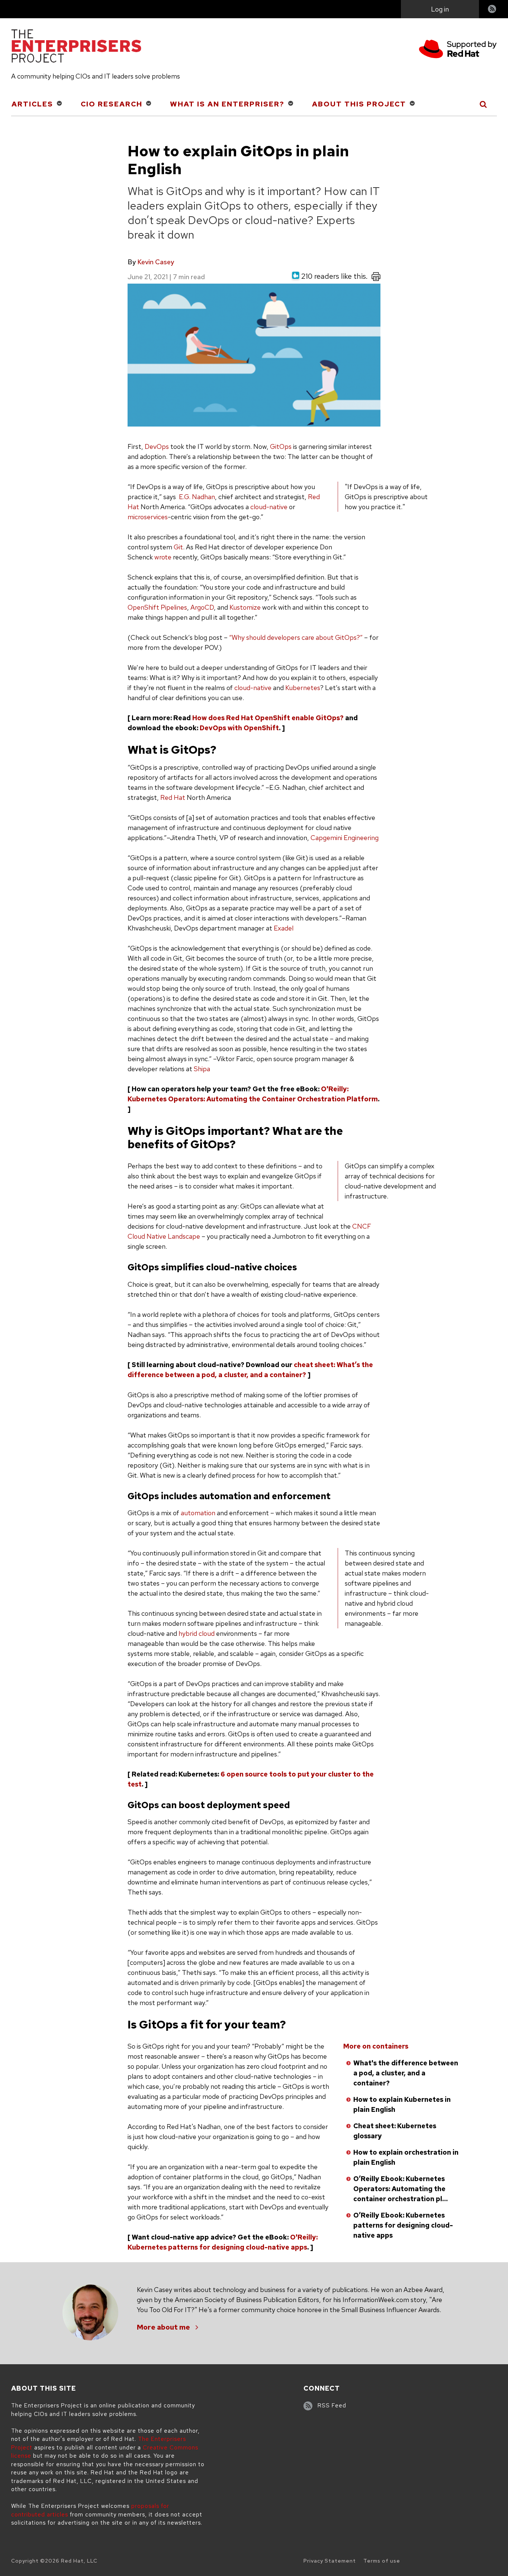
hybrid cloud (197, 1633)
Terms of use (382, 2561)
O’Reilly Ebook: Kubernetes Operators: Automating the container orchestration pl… (401, 2189)
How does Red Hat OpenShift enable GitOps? (268, 718)
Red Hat (173, 797)
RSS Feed (332, 2406)
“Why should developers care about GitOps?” (296, 637)
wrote (163, 557)
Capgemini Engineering (345, 838)
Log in (440, 9)
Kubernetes (303, 688)
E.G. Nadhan (197, 497)
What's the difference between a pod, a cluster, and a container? (406, 2073)
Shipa (202, 1069)
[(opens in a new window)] (458, 50)
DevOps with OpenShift (239, 728)
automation (198, 1513)
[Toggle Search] (484, 104)
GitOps (281, 446)
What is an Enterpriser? (227, 104)
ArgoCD (202, 607)
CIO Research (112, 104)
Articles (32, 104)
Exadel (284, 928)
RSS (492, 10)
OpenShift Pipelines (157, 607)
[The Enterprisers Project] (76, 47)
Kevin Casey (156, 262)
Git (178, 547)
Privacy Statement (330, 2561)
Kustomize (245, 607)
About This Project (359, 104)
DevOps (157, 446)
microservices (148, 517)
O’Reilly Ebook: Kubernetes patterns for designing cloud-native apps (403, 2225)
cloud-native (269, 507)
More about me (163, 2327)
